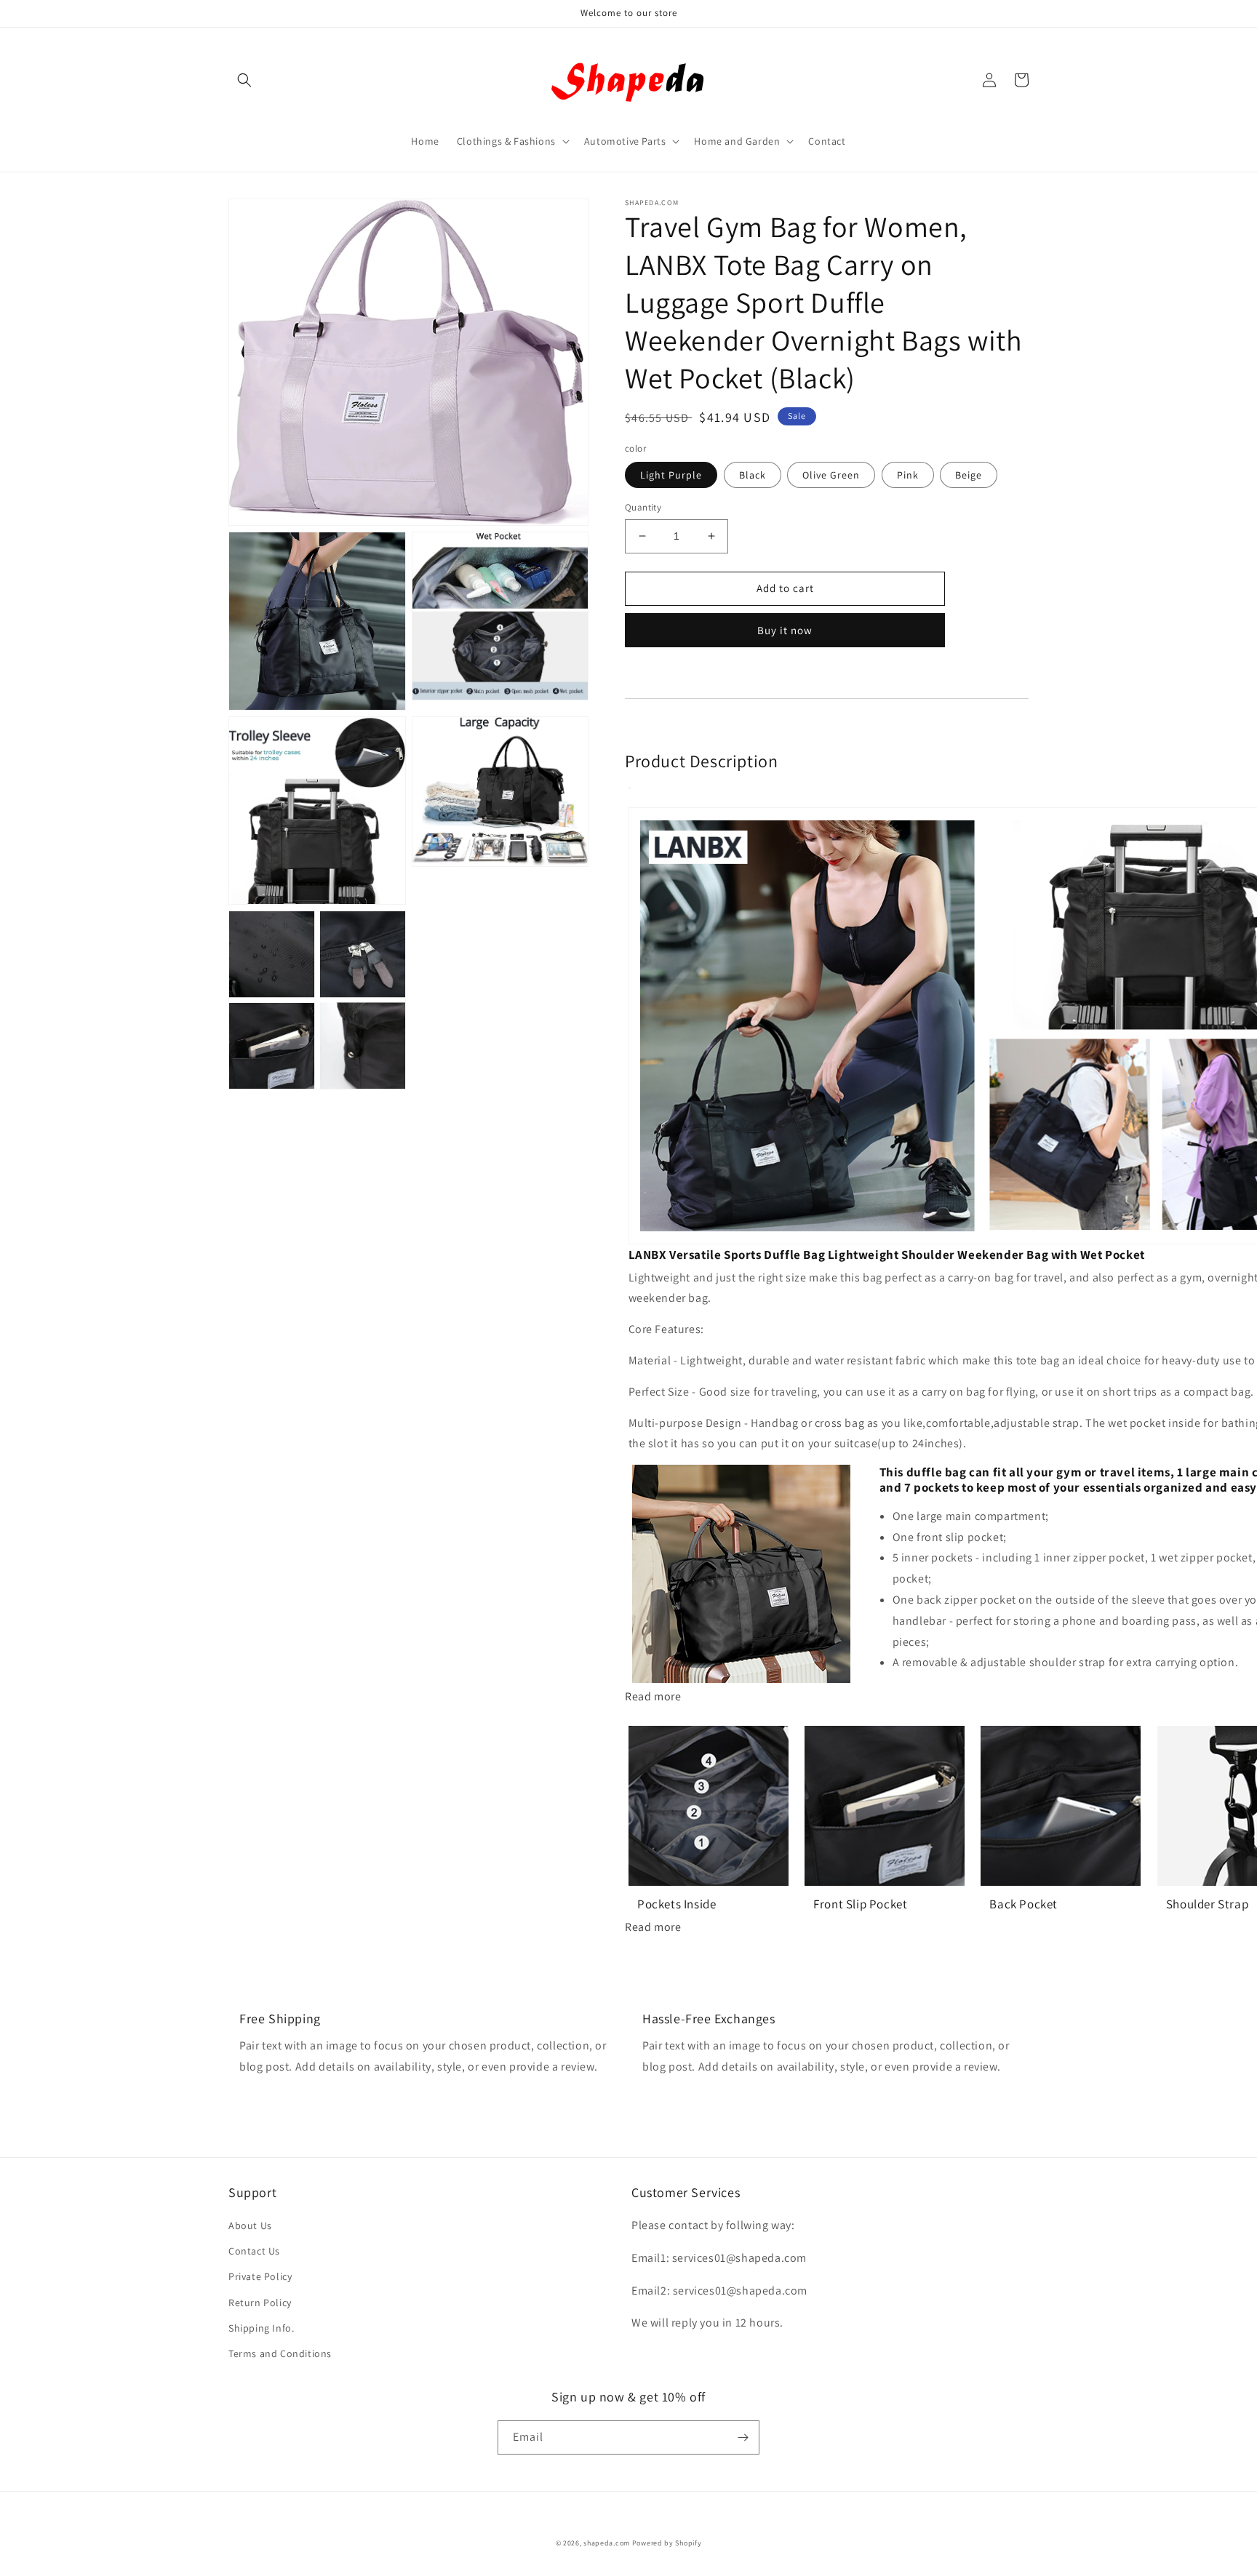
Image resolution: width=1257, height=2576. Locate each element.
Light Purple (671, 475)
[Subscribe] (743, 2437)
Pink (908, 475)
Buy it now (785, 630)
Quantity (643, 507)
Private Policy (260, 2276)
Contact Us (254, 2251)
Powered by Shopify (667, 2543)
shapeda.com (607, 2543)
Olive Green (831, 475)
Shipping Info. (261, 2328)
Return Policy (260, 2303)
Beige (969, 475)
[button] (244, 80)
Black (753, 475)
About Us (250, 2225)
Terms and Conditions (280, 2353)
